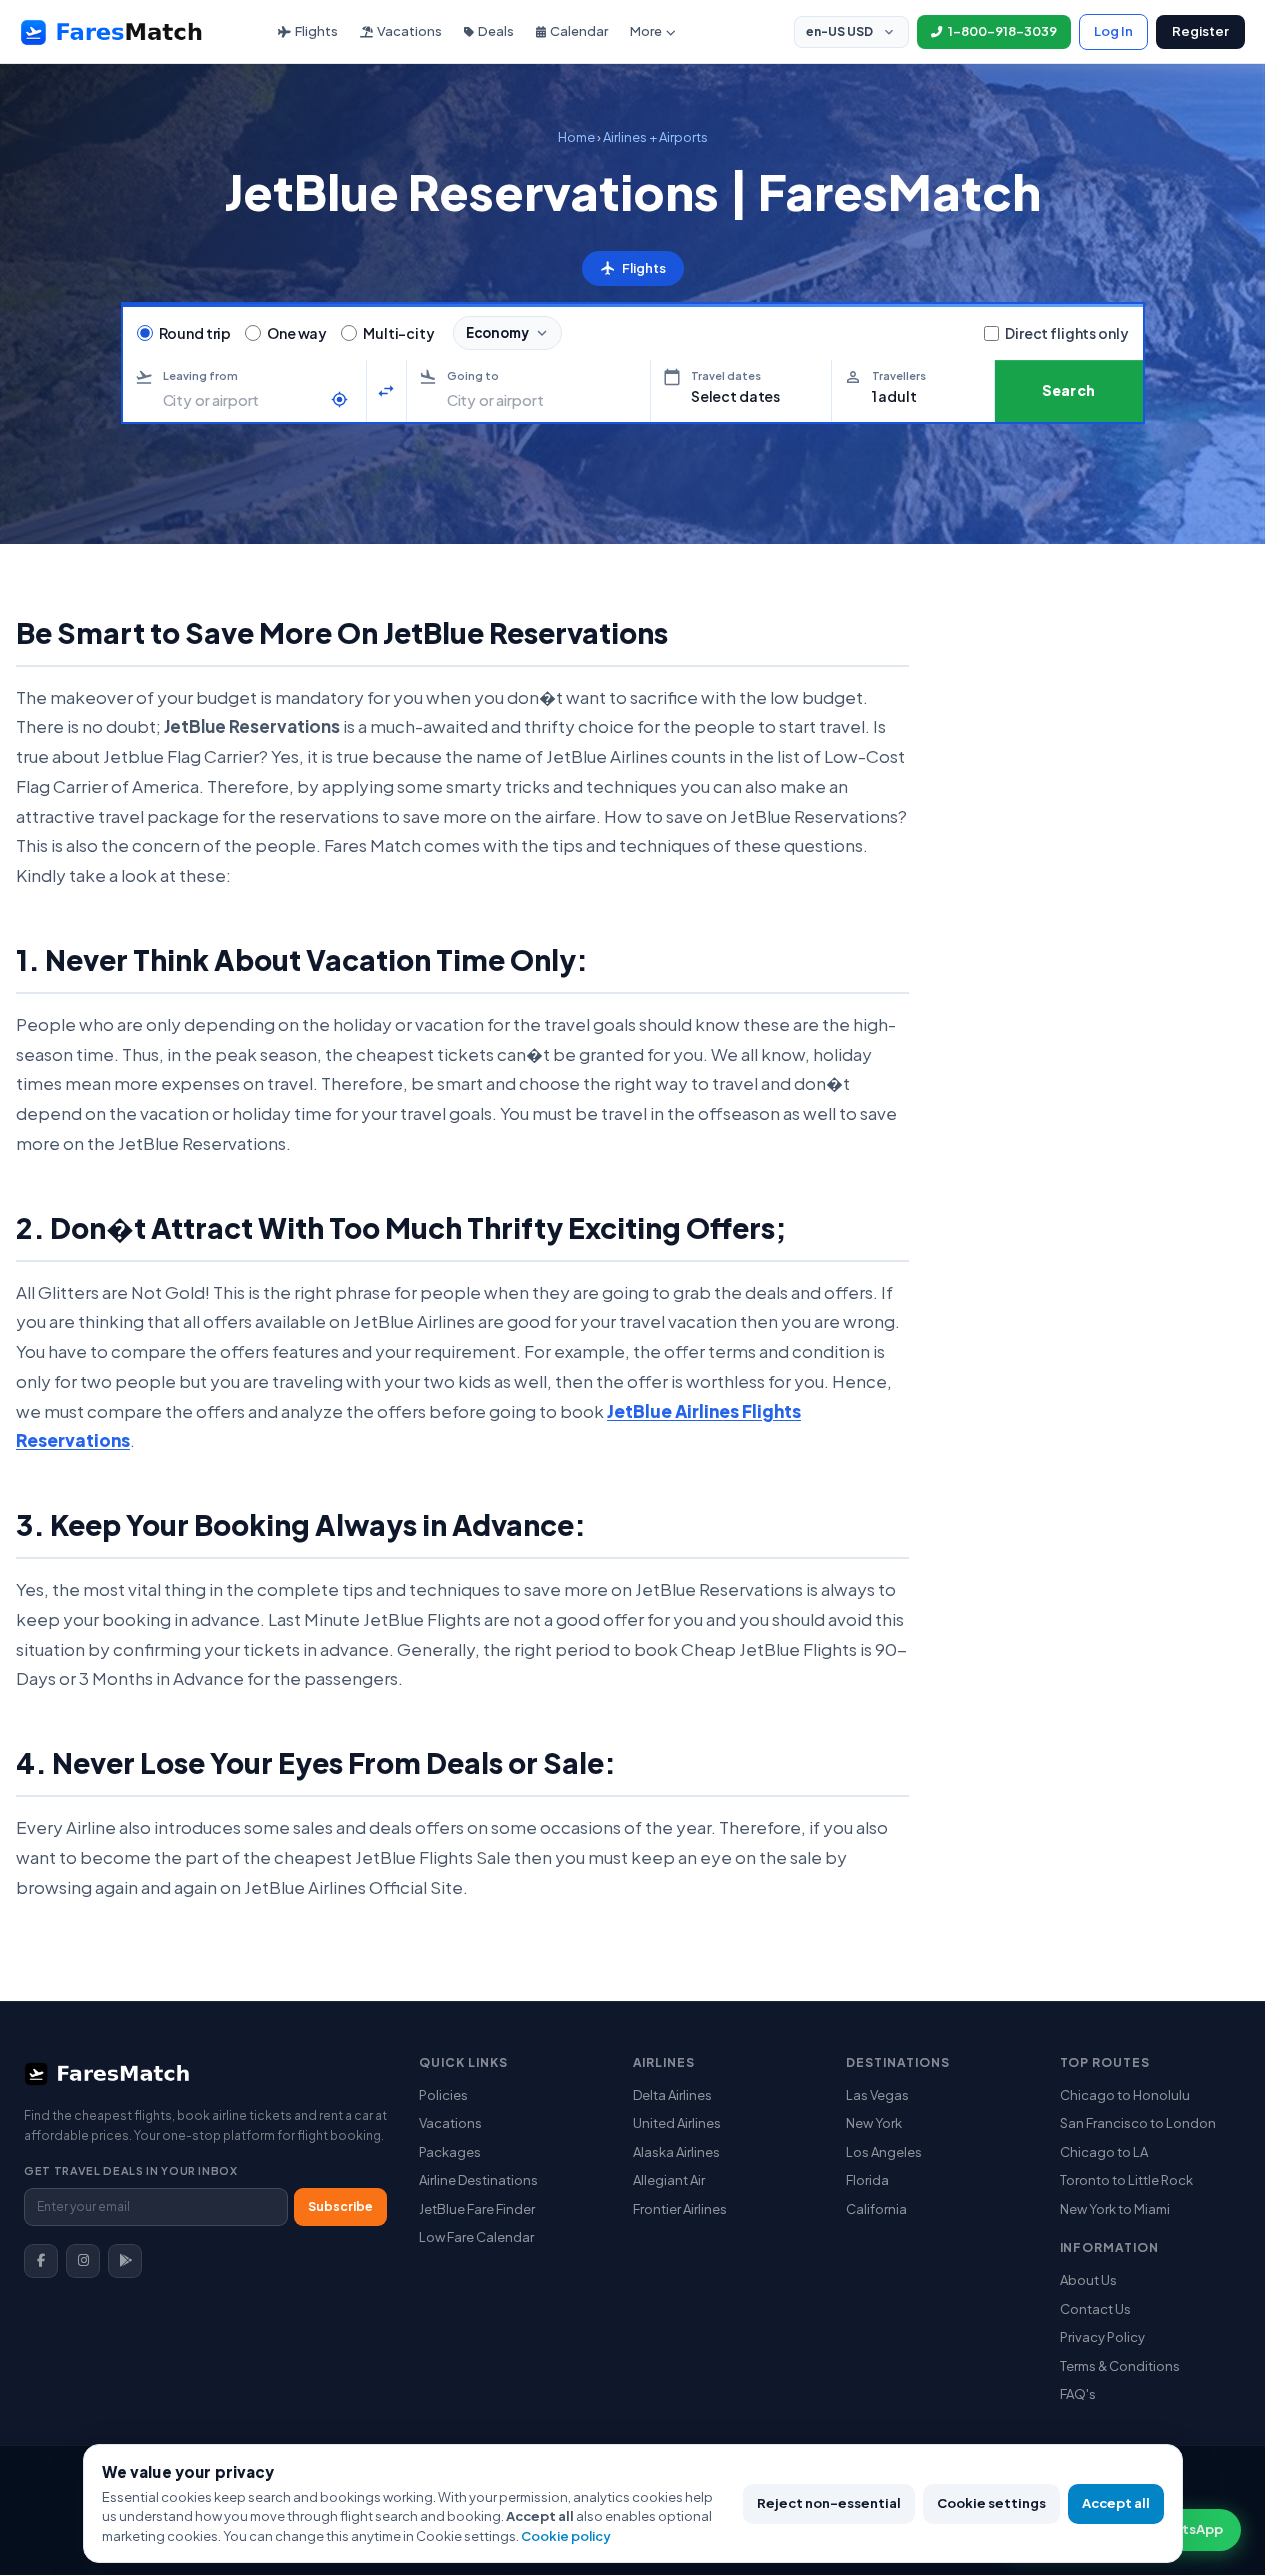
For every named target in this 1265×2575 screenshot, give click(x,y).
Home (576, 137)
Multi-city (399, 333)
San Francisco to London (1138, 2123)
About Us (1088, 2280)
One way (297, 333)
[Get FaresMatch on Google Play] (125, 2261)
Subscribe (340, 2206)
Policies (443, 2095)
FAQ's (1078, 2394)
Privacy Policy (1102, 2337)
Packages (450, 2152)
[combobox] (241, 400)
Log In (1113, 31)
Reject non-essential (829, 2503)
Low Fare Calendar (476, 2237)
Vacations (409, 31)
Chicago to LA (1104, 2152)
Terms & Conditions (1120, 2366)
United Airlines (677, 2123)
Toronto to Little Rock (1126, 2180)
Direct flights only (1066, 333)
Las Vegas (877, 2095)
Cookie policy (566, 2536)
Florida (867, 2180)
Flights (316, 31)
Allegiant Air (669, 2180)
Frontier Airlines (680, 2209)
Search (1069, 390)
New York (874, 2123)
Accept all (1116, 2503)
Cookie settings (991, 2503)
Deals (496, 31)
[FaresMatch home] (130, 32)
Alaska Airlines (676, 2152)
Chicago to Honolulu (1125, 2095)
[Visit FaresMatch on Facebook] (41, 2261)
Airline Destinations (478, 2180)
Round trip (195, 333)
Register (1200, 31)
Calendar (579, 31)
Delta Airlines (672, 2095)
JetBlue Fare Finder (477, 2209)
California (876, 2209)
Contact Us (1095, 2309)
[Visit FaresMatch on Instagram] (83, 2261)
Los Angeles (884, 2152)
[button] (741, 391)
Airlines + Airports (655, 137)
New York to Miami (1115, 2209)
